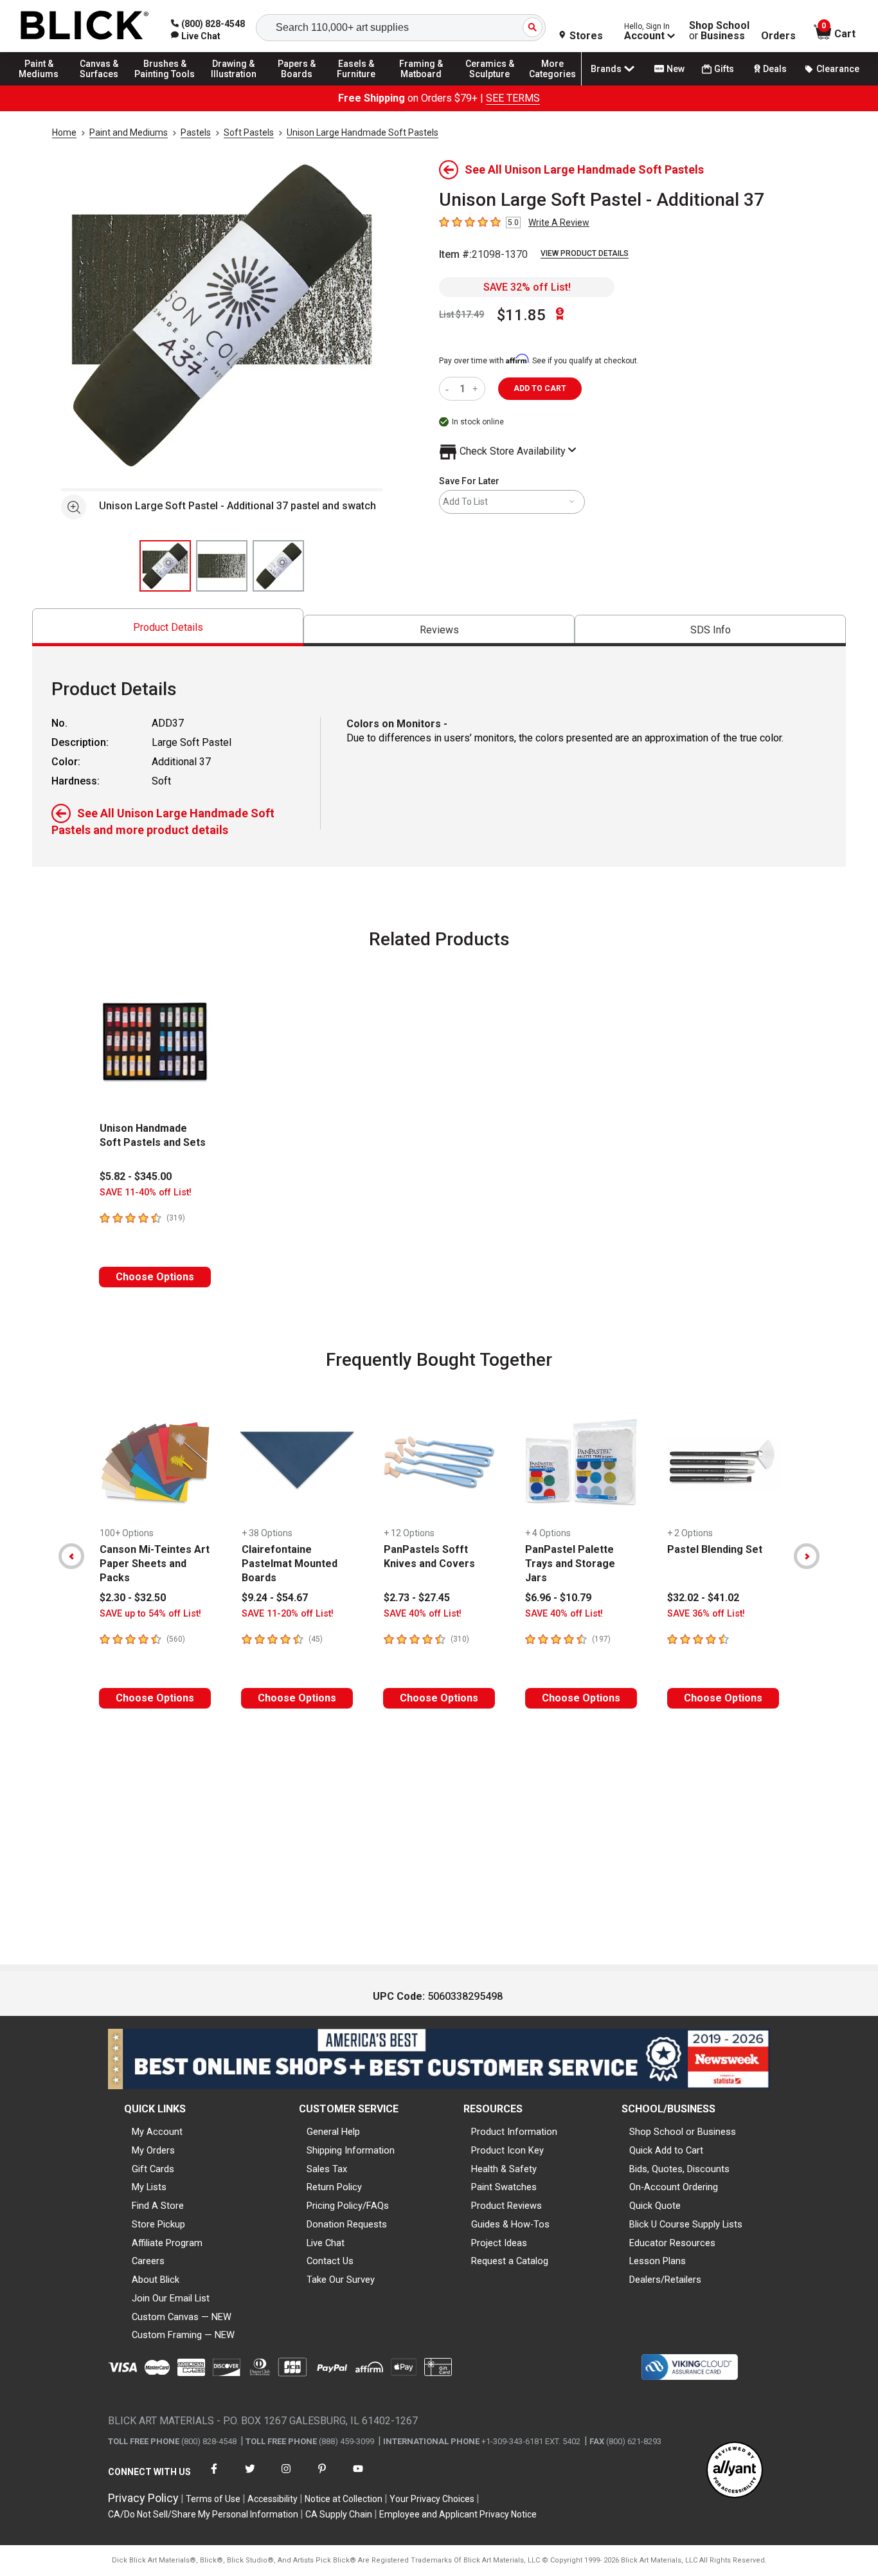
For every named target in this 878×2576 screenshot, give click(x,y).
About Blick (156, 2280)
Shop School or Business (683, 2132)
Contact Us (330, 2261)
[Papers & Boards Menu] (303, 85)
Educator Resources (672, 2243)
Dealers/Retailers (665, 2280)
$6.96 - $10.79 (558, 1598)
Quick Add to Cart (666, 2150)
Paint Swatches (504, 2187)
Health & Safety (504, 2169)
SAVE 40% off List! (423, 1614)
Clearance (838, 69)
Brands (606, 69)
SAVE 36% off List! (706, 1614)
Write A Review (559, 222)
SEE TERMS (513, 98)
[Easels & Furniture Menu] (360, 85)
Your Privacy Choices (432, 2499)
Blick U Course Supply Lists (686, 2224)
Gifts (724, 69)
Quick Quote (655, 2206)
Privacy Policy (143, 2498)
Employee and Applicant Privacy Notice (458, 2514)
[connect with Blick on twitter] (250, 2477)
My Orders (153, 2150)
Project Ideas (499, 2243)
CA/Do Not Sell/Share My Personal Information (203, 2514)
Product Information (514, 2132)
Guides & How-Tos (510, 2224)
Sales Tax (327, 2169)
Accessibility (273, 2499)
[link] (196, 36)
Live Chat (326, 2243)
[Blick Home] (85, 26)
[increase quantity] (477, 389)
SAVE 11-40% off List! (146, 1193)
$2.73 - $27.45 (417, 1598)
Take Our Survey (341, 2280)
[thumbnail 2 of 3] (222, 566)
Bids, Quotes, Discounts (679, 2169)
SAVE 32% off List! (527, 287)
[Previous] (71, 1556)
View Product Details (585, 253)
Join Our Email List (171, 2298)
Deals (775, 69)
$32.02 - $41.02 (703, 1598)
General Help (333, 2132)
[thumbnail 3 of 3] (278, 566)
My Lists (149, 2187)
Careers (148, 2261)
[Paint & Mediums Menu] (45, 85)
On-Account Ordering (674, 2187)
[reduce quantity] (450, 389)
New (676, 69)
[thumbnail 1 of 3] (165, 566)
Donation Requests (347, 2224)
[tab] (168, 627)
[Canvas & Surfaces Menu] (102, 85)
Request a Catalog (510, 2261)
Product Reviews (506, 2206)
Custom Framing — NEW (183, 2335)
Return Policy (334, 2187)
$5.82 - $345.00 (136, 1176)
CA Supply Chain (339, 2514)
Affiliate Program (167, 2243)
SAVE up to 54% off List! (150, 1614)
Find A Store (158, 2206)
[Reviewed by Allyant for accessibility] (735, 2471)
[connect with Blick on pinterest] (322, 2477)
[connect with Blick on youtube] (358, 2477)
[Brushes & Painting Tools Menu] (165, 85)
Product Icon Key (507, 2150)
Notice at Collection (344, 2499)
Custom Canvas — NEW (182, 2317)
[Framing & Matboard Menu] (421, 85)
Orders (778, 36)
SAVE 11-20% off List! (288, 1614)
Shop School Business (719, 31)
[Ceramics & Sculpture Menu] (490, 85)
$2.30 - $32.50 (133, 1598)
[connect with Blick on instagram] (286, 2477)
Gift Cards (153, 2169)
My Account (157, 2132)
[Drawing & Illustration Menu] (234, 85)
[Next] (807, 1556)
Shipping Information (351, 2150)
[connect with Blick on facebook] (214, 2477)
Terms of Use (213, 2499)
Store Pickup (158, 2224)
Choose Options (155, 1277)
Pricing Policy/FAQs (348, 2206)
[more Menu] (553, 85)
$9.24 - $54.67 (275, 1598)
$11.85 (521, 315)
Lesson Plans (658, 2261)
